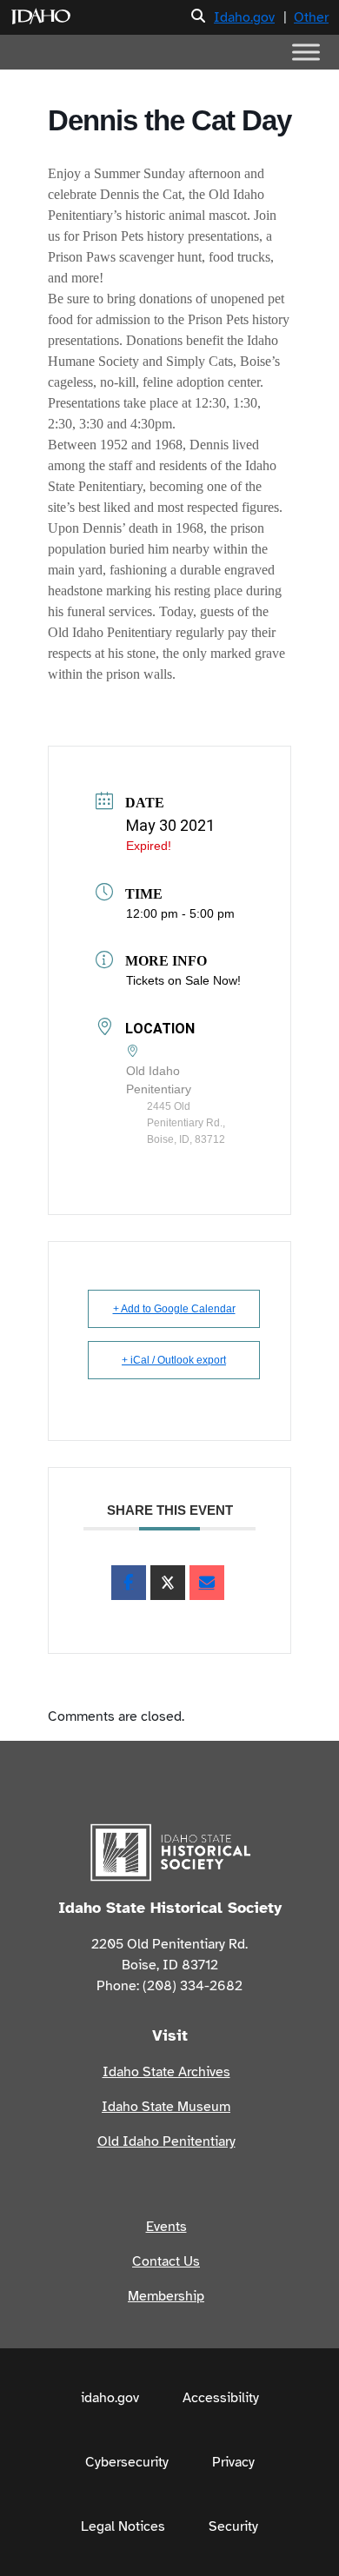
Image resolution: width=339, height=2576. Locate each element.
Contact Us (166, 2261)
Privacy (233, 2462)
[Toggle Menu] (306, 52)
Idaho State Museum (166, 2107)
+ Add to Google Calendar (174, 1309)
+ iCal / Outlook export (174, 1360)
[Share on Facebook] (129, 1583)
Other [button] (311, 17)
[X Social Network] (168, 1583)
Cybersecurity (127, 2462)
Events (166, 2227)
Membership (166, 2296)
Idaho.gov (244, 17)
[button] (198, 17)
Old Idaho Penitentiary (166, 2141)
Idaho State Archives (166, 2072)
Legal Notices (123, 2526)
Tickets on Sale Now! (183, 980)
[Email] (207, 1583)
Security (233, 2526)
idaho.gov (110, 2398)
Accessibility (221, 2398)
